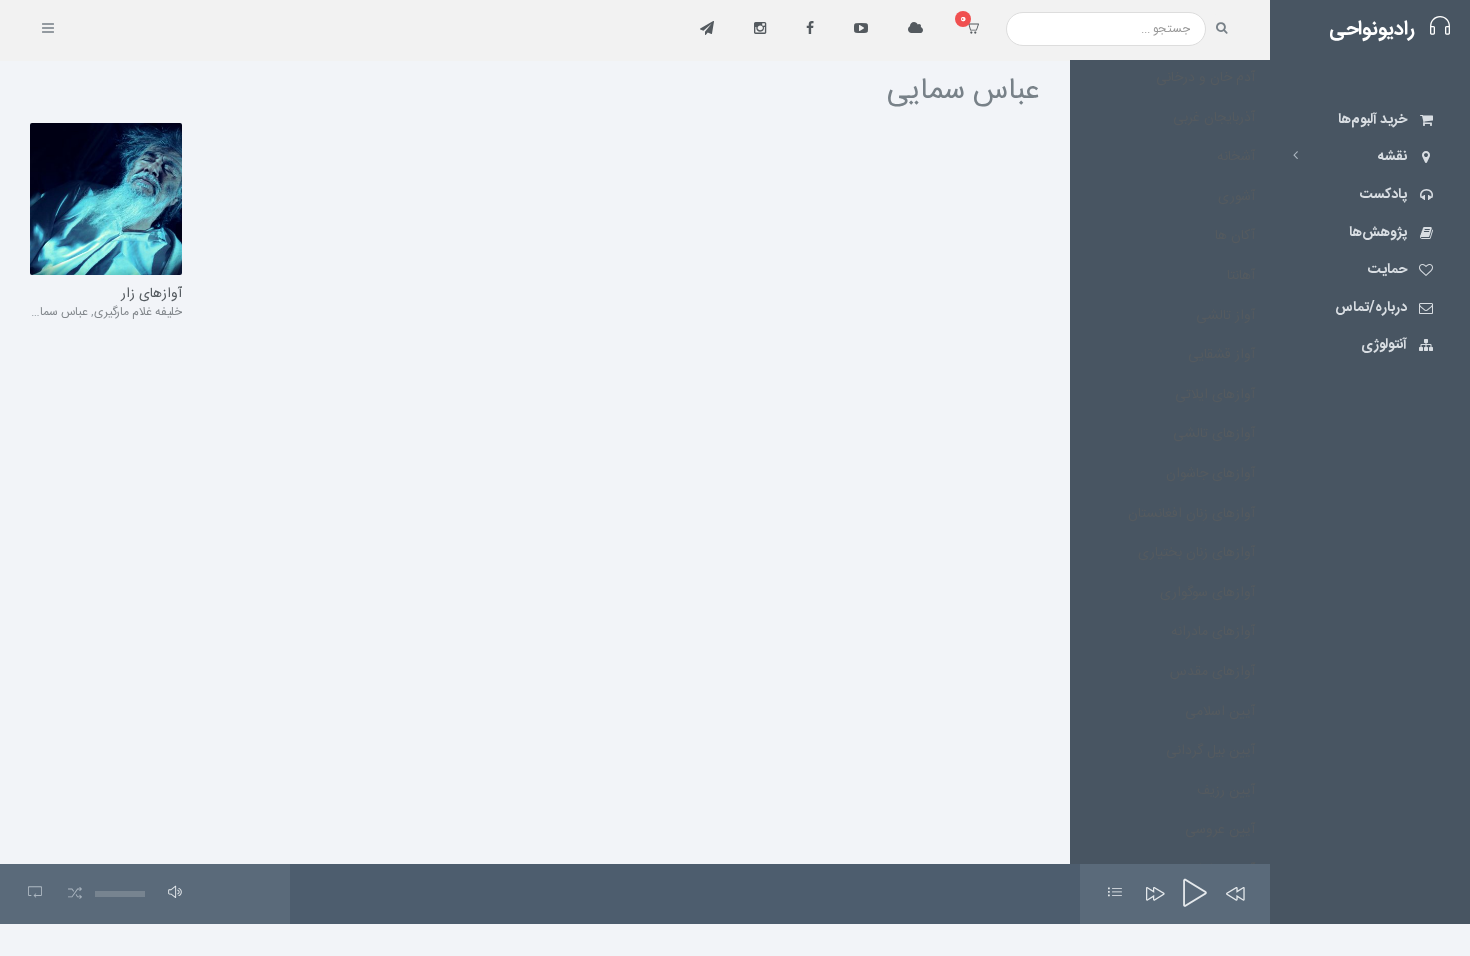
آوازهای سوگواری (1207, 593)
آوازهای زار (151, 295)
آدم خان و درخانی (1205, 78)
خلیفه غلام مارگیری (138, 312)
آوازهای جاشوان (1210, 474)
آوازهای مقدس (1212, 672)
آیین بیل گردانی (1210, 751)
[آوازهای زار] (106, 199)
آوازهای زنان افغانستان (1191, 514)
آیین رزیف (1226, 791)
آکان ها (1235, 236)
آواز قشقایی (1221, 355)
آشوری (1236, 197)
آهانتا (1241, 276)
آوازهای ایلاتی (1215, 395)
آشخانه (1236, 157)
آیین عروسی (1220, 830)
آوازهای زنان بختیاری (1196, 553)
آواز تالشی (1225, 316)
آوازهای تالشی (1214, 434)
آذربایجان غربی (1214, 118)
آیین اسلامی (1220, 712)
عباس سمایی (56, 312)
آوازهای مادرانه (1213, 632)
